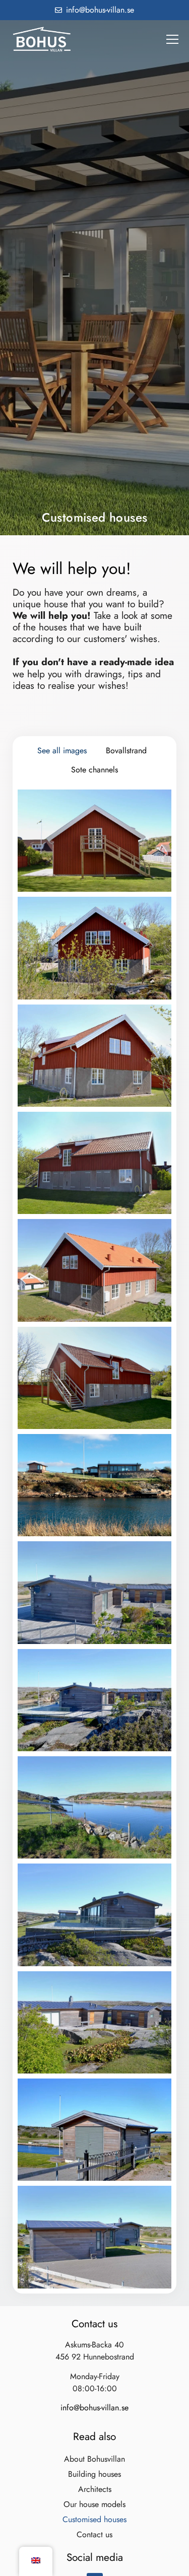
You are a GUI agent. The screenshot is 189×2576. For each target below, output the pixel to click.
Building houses (94, 2474)
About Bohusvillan (94, 2459)
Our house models (94, 2504)
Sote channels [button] (94, 770)
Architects (95, 2489)
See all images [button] (62, 750)
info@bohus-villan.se (94, 2408)
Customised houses (94, 2519)
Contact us (94, 2534)
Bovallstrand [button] (126, 750)
